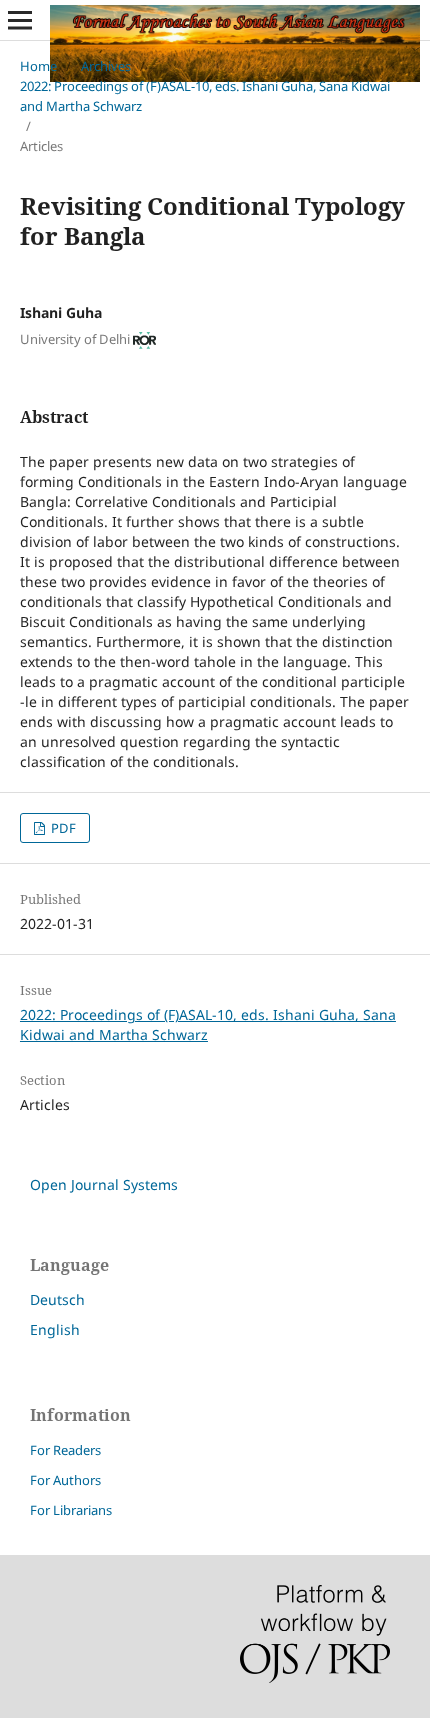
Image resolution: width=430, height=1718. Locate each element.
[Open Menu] (20, 20)
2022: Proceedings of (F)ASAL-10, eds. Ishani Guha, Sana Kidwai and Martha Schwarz (205, 96)
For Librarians (71, 1510)
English (55, 1329)
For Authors (65, 1480)
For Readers (65, 1450)
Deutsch (57, 1299)
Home (38, 66)
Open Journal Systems (104, 1184)
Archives (106, 66)
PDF (62, 828)
